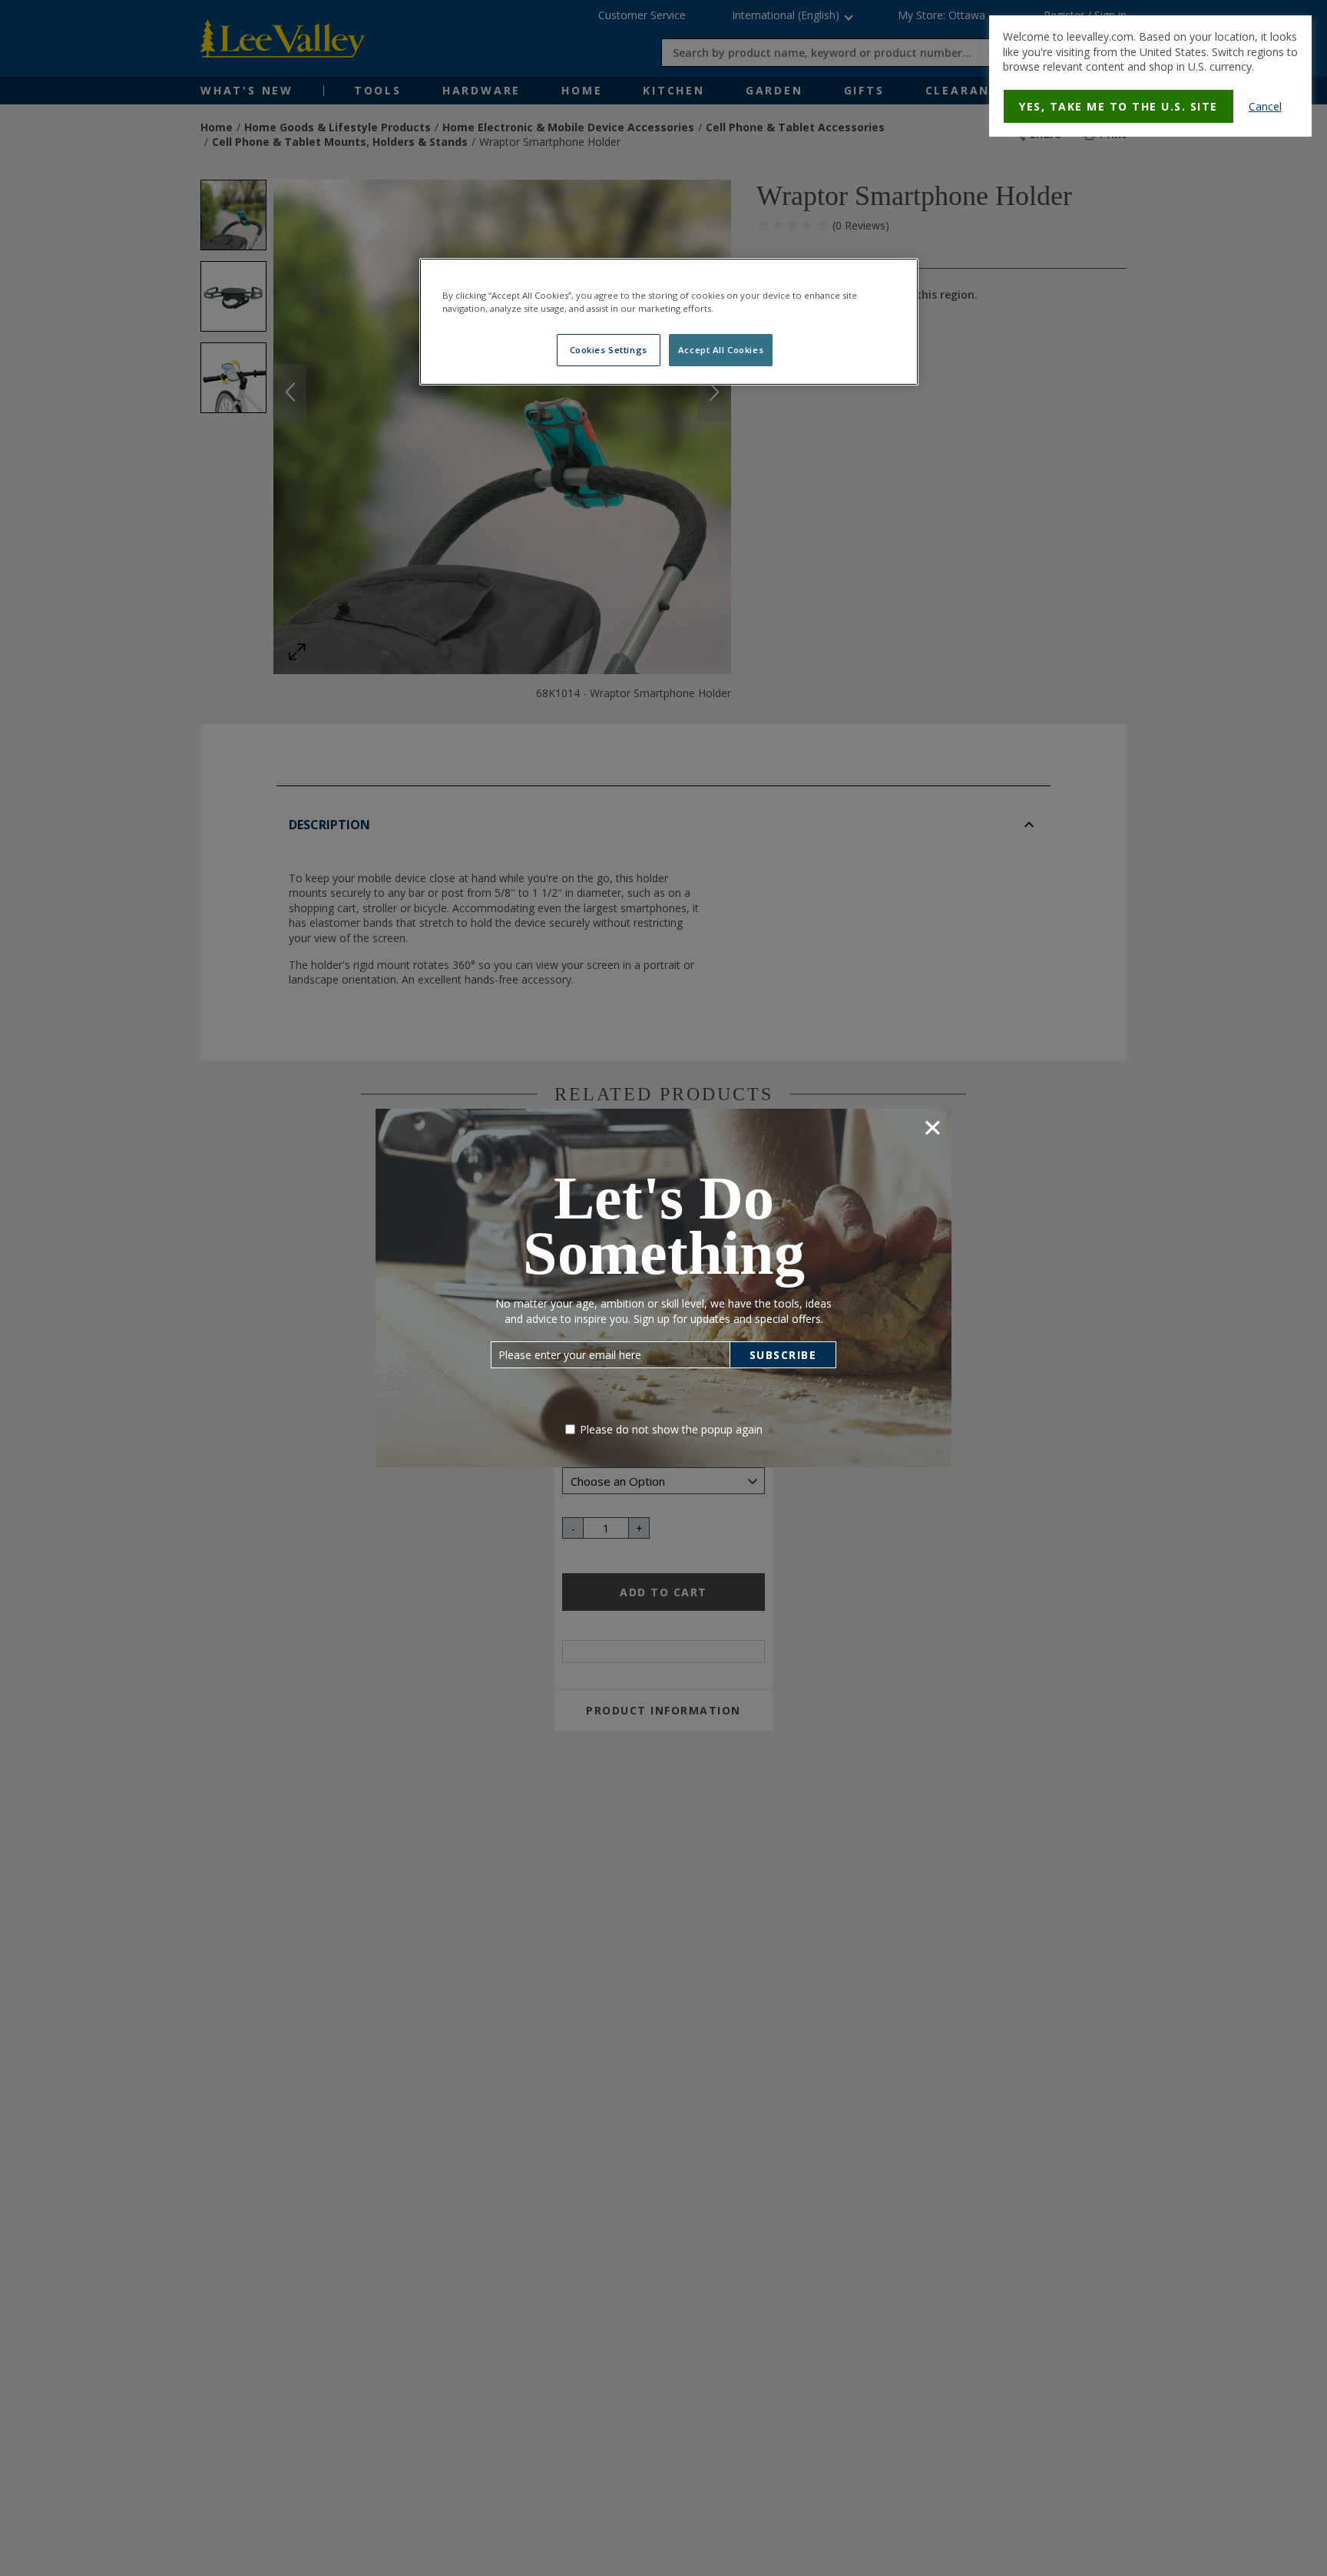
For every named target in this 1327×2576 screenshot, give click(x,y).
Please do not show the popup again (671, 1429)
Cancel (1265, 106)
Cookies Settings (609, 350)
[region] (669, 322)
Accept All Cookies (721, 350)
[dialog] (1150, 76)
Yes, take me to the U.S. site (1119, 106)
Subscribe (783, 1355)
